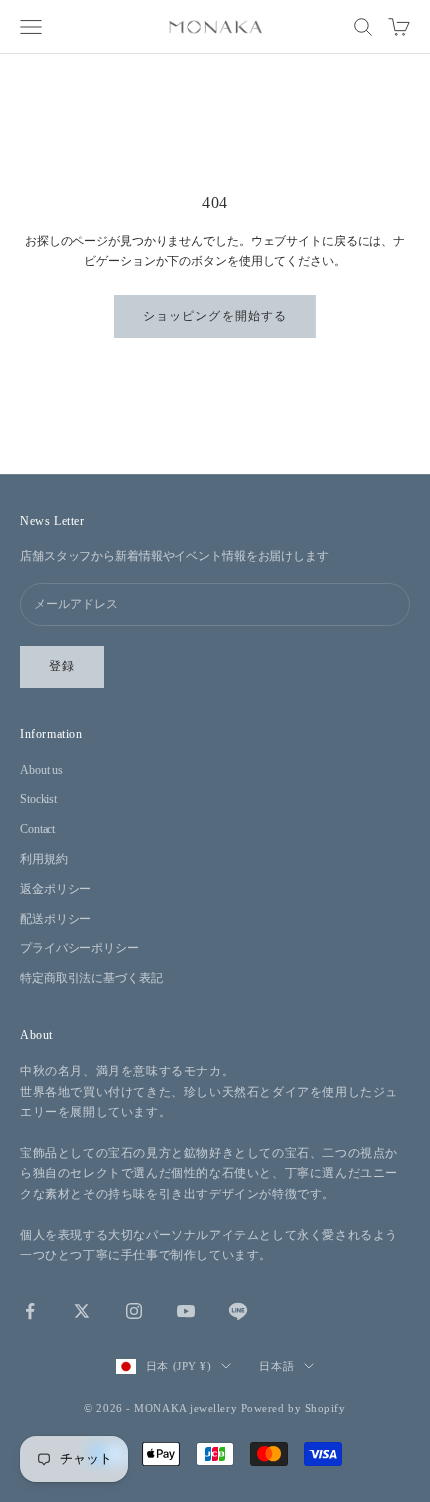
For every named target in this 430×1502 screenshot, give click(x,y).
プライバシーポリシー (79, 948)
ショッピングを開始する (215, 316)
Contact (37, 829)
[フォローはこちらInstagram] (134, 1311)
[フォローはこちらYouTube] (186, 1311)
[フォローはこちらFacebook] (30, 1311)
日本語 (276, 1366)
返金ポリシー (55, 889)
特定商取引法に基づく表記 (91, 978)
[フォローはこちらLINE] (238, 1311)
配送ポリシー (55, 919)
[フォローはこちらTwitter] (82, 1311)
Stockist (38, 799)
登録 (62, 666)
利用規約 (44, 859)
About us (41, 770)
